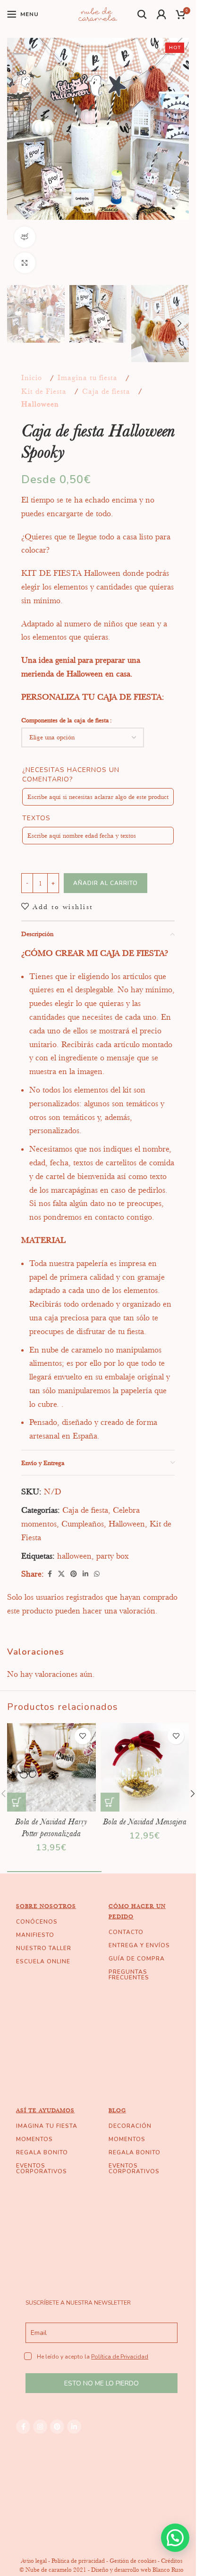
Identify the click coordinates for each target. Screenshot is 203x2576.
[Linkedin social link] (85, 1574)
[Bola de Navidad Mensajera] (145, 1768)
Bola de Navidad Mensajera (145, 1821)
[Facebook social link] (50, 1574)
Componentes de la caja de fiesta (65, 720)
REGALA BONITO (42, 2152)
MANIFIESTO (35, 1935)
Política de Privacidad (120, 2357)
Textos (36, 818)
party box (113, 1556)
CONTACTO (126, 1932)
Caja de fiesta (106, 391)
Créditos (172, 2561)
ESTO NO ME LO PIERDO (101, 2383)
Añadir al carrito (106, 883)
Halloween (40, 404)
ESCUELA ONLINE (43, 1961)
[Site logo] (98, 13)
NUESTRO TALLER (44, 1948)
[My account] (162, 14)
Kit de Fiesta (44, 391)
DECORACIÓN (130, 2126)
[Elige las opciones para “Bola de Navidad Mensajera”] (110, 1802)
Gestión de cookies (133, 2561)
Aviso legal (34, 2561)
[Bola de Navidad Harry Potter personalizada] (51, 1768)
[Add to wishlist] (83, 1736)
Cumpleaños (83, 1524)
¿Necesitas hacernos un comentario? (71, 775)
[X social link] (61, 1574)
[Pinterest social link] (74, 1574)
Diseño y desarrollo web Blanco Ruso (137, 2570)
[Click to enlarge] (25, 263)
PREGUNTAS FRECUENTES (129, 1975)
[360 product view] (25, 237)
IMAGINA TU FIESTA (47, 2126)
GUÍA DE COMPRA (137, 1959)
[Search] (142, 14)
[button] (17, 159)
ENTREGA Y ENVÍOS (139, 1945)
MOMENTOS (34, 2139)
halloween (74, 1556)
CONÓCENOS (37, 1922)
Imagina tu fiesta (88, 378)
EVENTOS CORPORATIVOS (42, 2168)
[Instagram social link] (40, 2427)
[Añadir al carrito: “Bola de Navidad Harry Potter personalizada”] (17, 1802)
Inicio (32, 378)
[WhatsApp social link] (97, 1574)
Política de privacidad (78, 2561)
